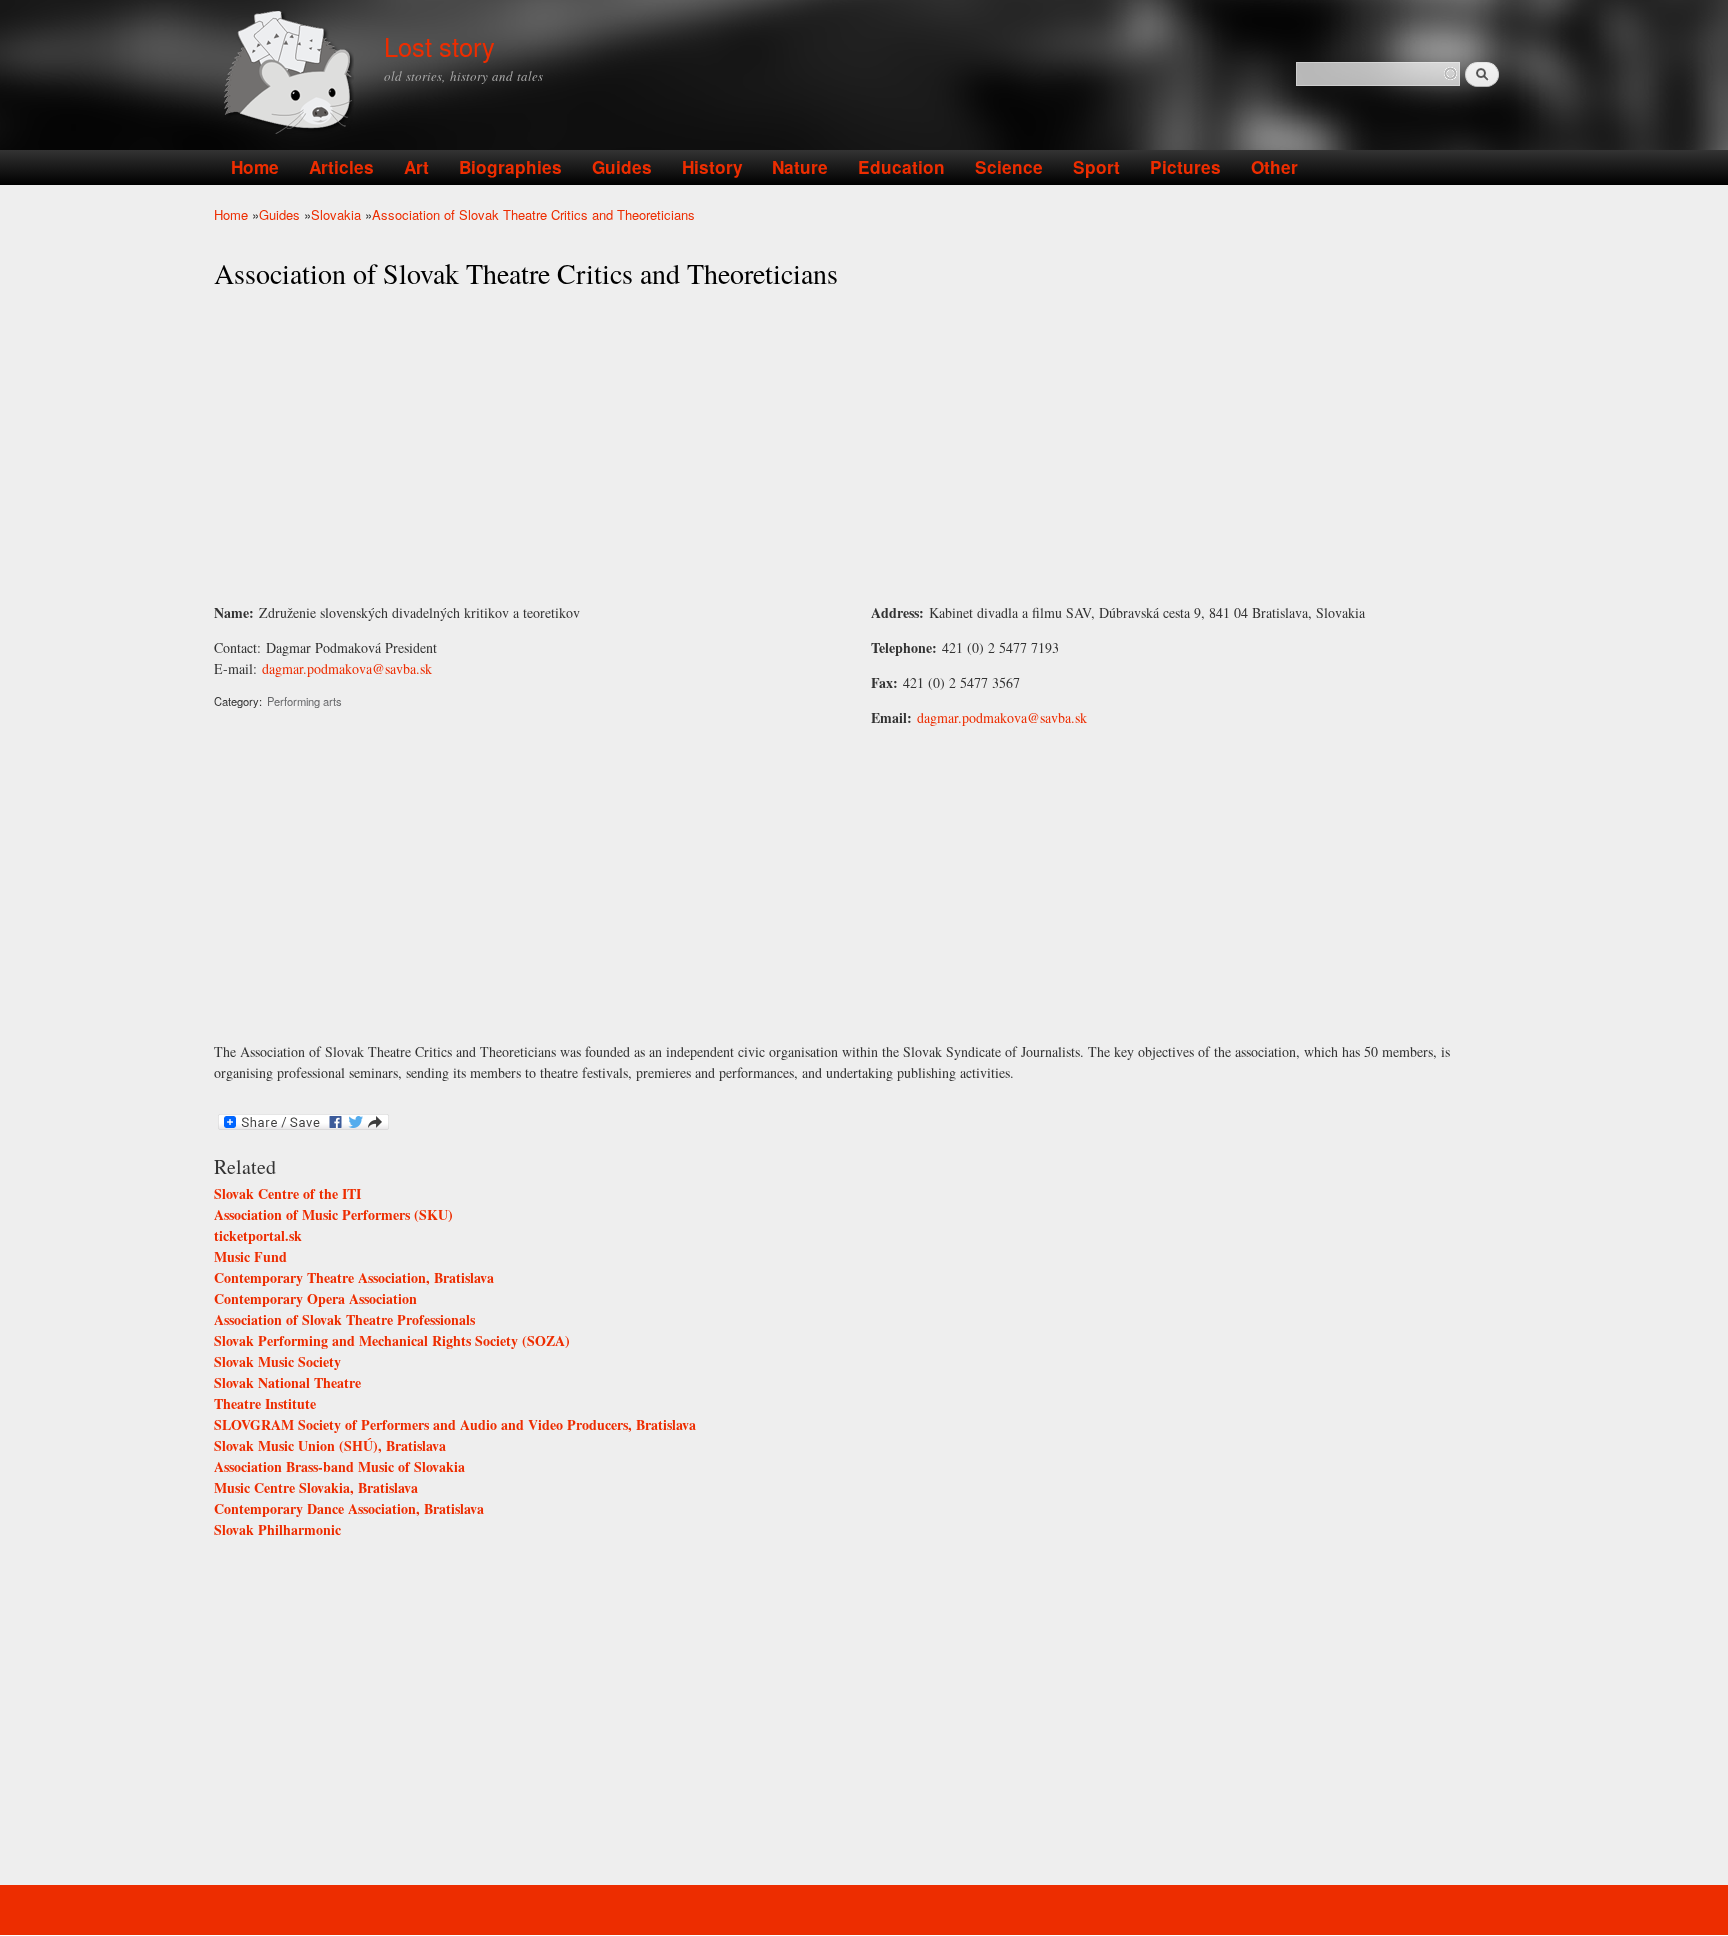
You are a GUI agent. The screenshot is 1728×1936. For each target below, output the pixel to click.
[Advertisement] (864, 447)
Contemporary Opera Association (315, 1298)
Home (255, 167)
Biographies (510, 167)
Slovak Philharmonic (277, 1529)
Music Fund (250, 1256)
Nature (800, 167)
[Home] (291, 74)
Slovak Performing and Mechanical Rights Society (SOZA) (392, 1340)
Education (901, 167)
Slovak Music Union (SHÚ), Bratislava (330, 1445)
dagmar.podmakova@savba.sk (347, 668)
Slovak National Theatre (287, 1382)
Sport (1096, 167)
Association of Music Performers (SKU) (333, 1214)
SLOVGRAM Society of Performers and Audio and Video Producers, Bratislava (455, 1424)
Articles (341, 167)
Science (1009, 167)
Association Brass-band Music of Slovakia (339, 1466)
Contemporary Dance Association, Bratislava (349, 1508)
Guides (622, 167)
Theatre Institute (265, 1403)
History (712, 167)
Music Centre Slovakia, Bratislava (316, 1487)
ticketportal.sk (258, 1235)
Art (416, 167)
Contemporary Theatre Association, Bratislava (354, 1277)
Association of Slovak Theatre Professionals (344, 1319)
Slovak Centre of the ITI (287, 1193)
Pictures (1185, 167)
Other (1274, 167)
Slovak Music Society (277, 1361)
